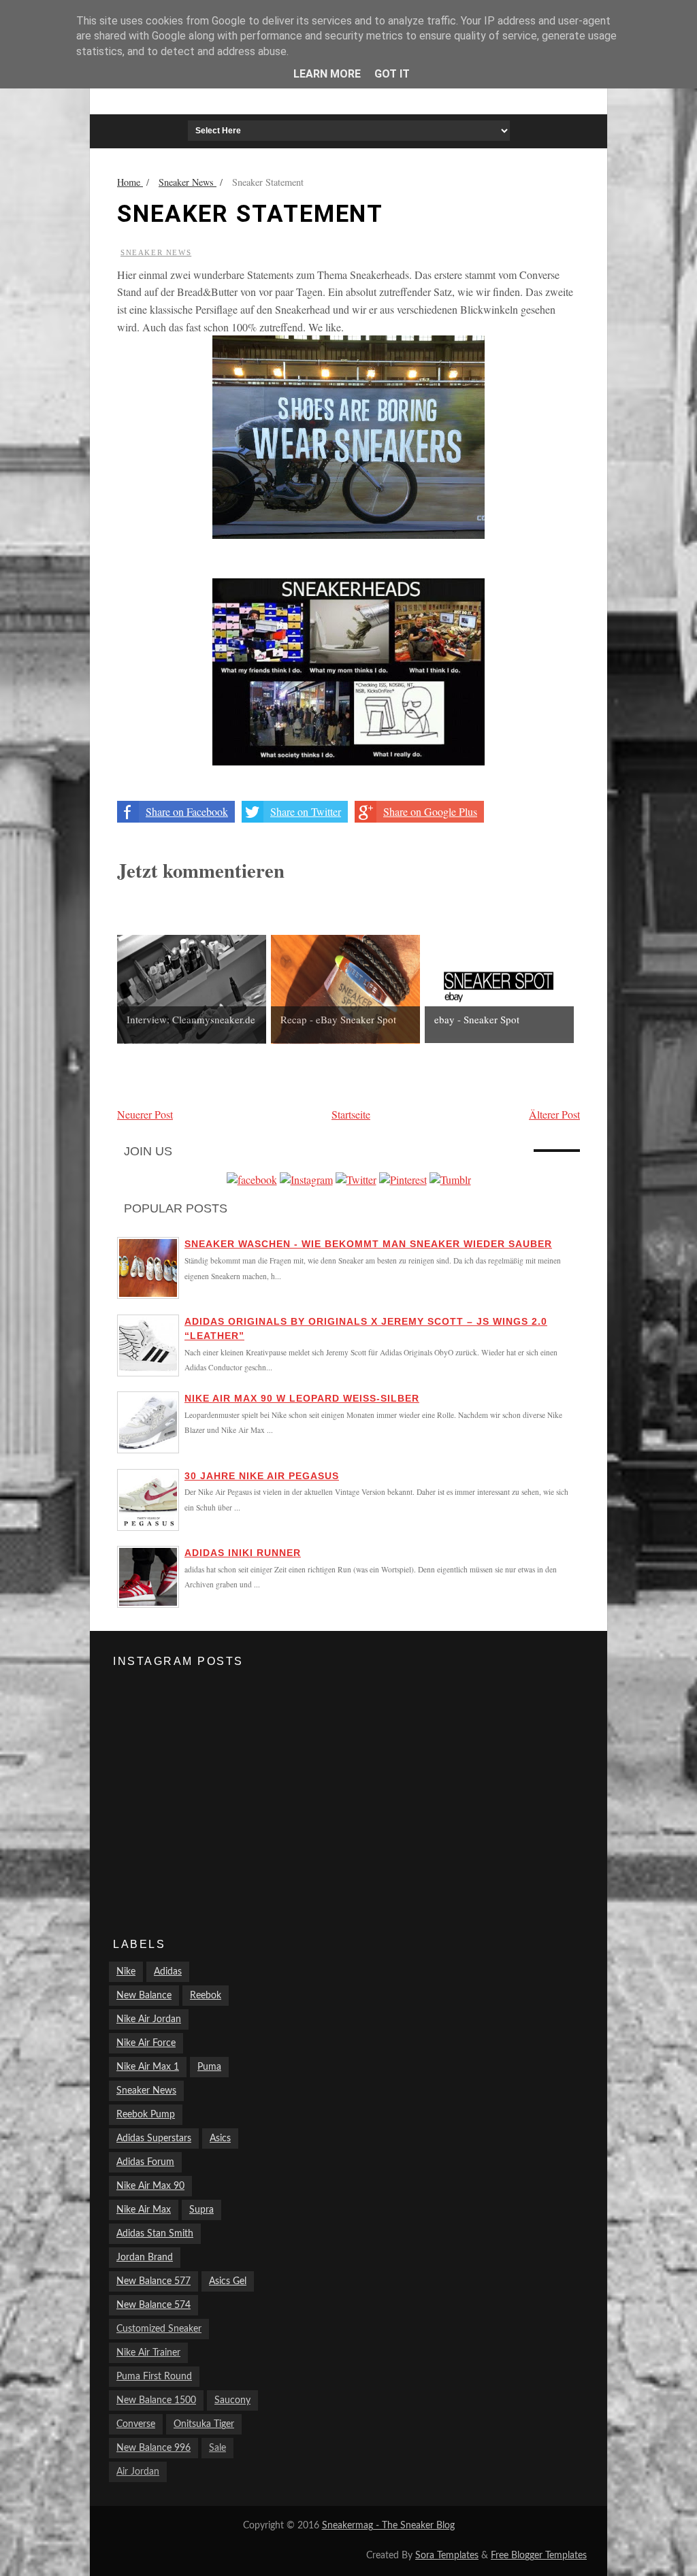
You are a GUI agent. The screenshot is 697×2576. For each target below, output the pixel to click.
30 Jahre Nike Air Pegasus (262, 1476)
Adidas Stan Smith (155, 2234)
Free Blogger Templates (539, 2556)
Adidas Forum (145, 2162)
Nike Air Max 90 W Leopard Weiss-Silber (302, 1398)
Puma (209, 2067)
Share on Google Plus (430, 811)
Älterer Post (554, 1114)
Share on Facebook (187, 811)
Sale (217, 2448)
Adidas (168, 1972)
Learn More (327, 74)
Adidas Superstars (154, 2139)
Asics (220, 2139)
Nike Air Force (146, 2043)
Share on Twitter (306, 811)
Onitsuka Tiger (204, 2424)
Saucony (232, 2400)
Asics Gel (228, 2281)
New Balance (144, 1996)
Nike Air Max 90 (150, 2186)
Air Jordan (138, 2472)
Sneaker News (156, 252)
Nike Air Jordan (149, 2019)
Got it (392, 74)
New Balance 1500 (156, 2400)
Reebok (206, 1996)
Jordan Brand (145, 2258)
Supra (201, 2210)
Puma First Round (154, 2377)
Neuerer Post (145, 1114)
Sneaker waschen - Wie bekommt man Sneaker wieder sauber (368, 1244)
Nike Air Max (144, 2210)
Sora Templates (447, 2556)
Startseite (351, 1114)
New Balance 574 (153, 2305)
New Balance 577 (153, 2281)
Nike (126, 1972)
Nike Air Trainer (148, 2353)
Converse (136, 2424)
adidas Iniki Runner (243, 1553)
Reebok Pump (146, 2115)
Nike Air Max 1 (148, 2067)
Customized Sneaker (159, 2329)
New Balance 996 (153, 2448)
